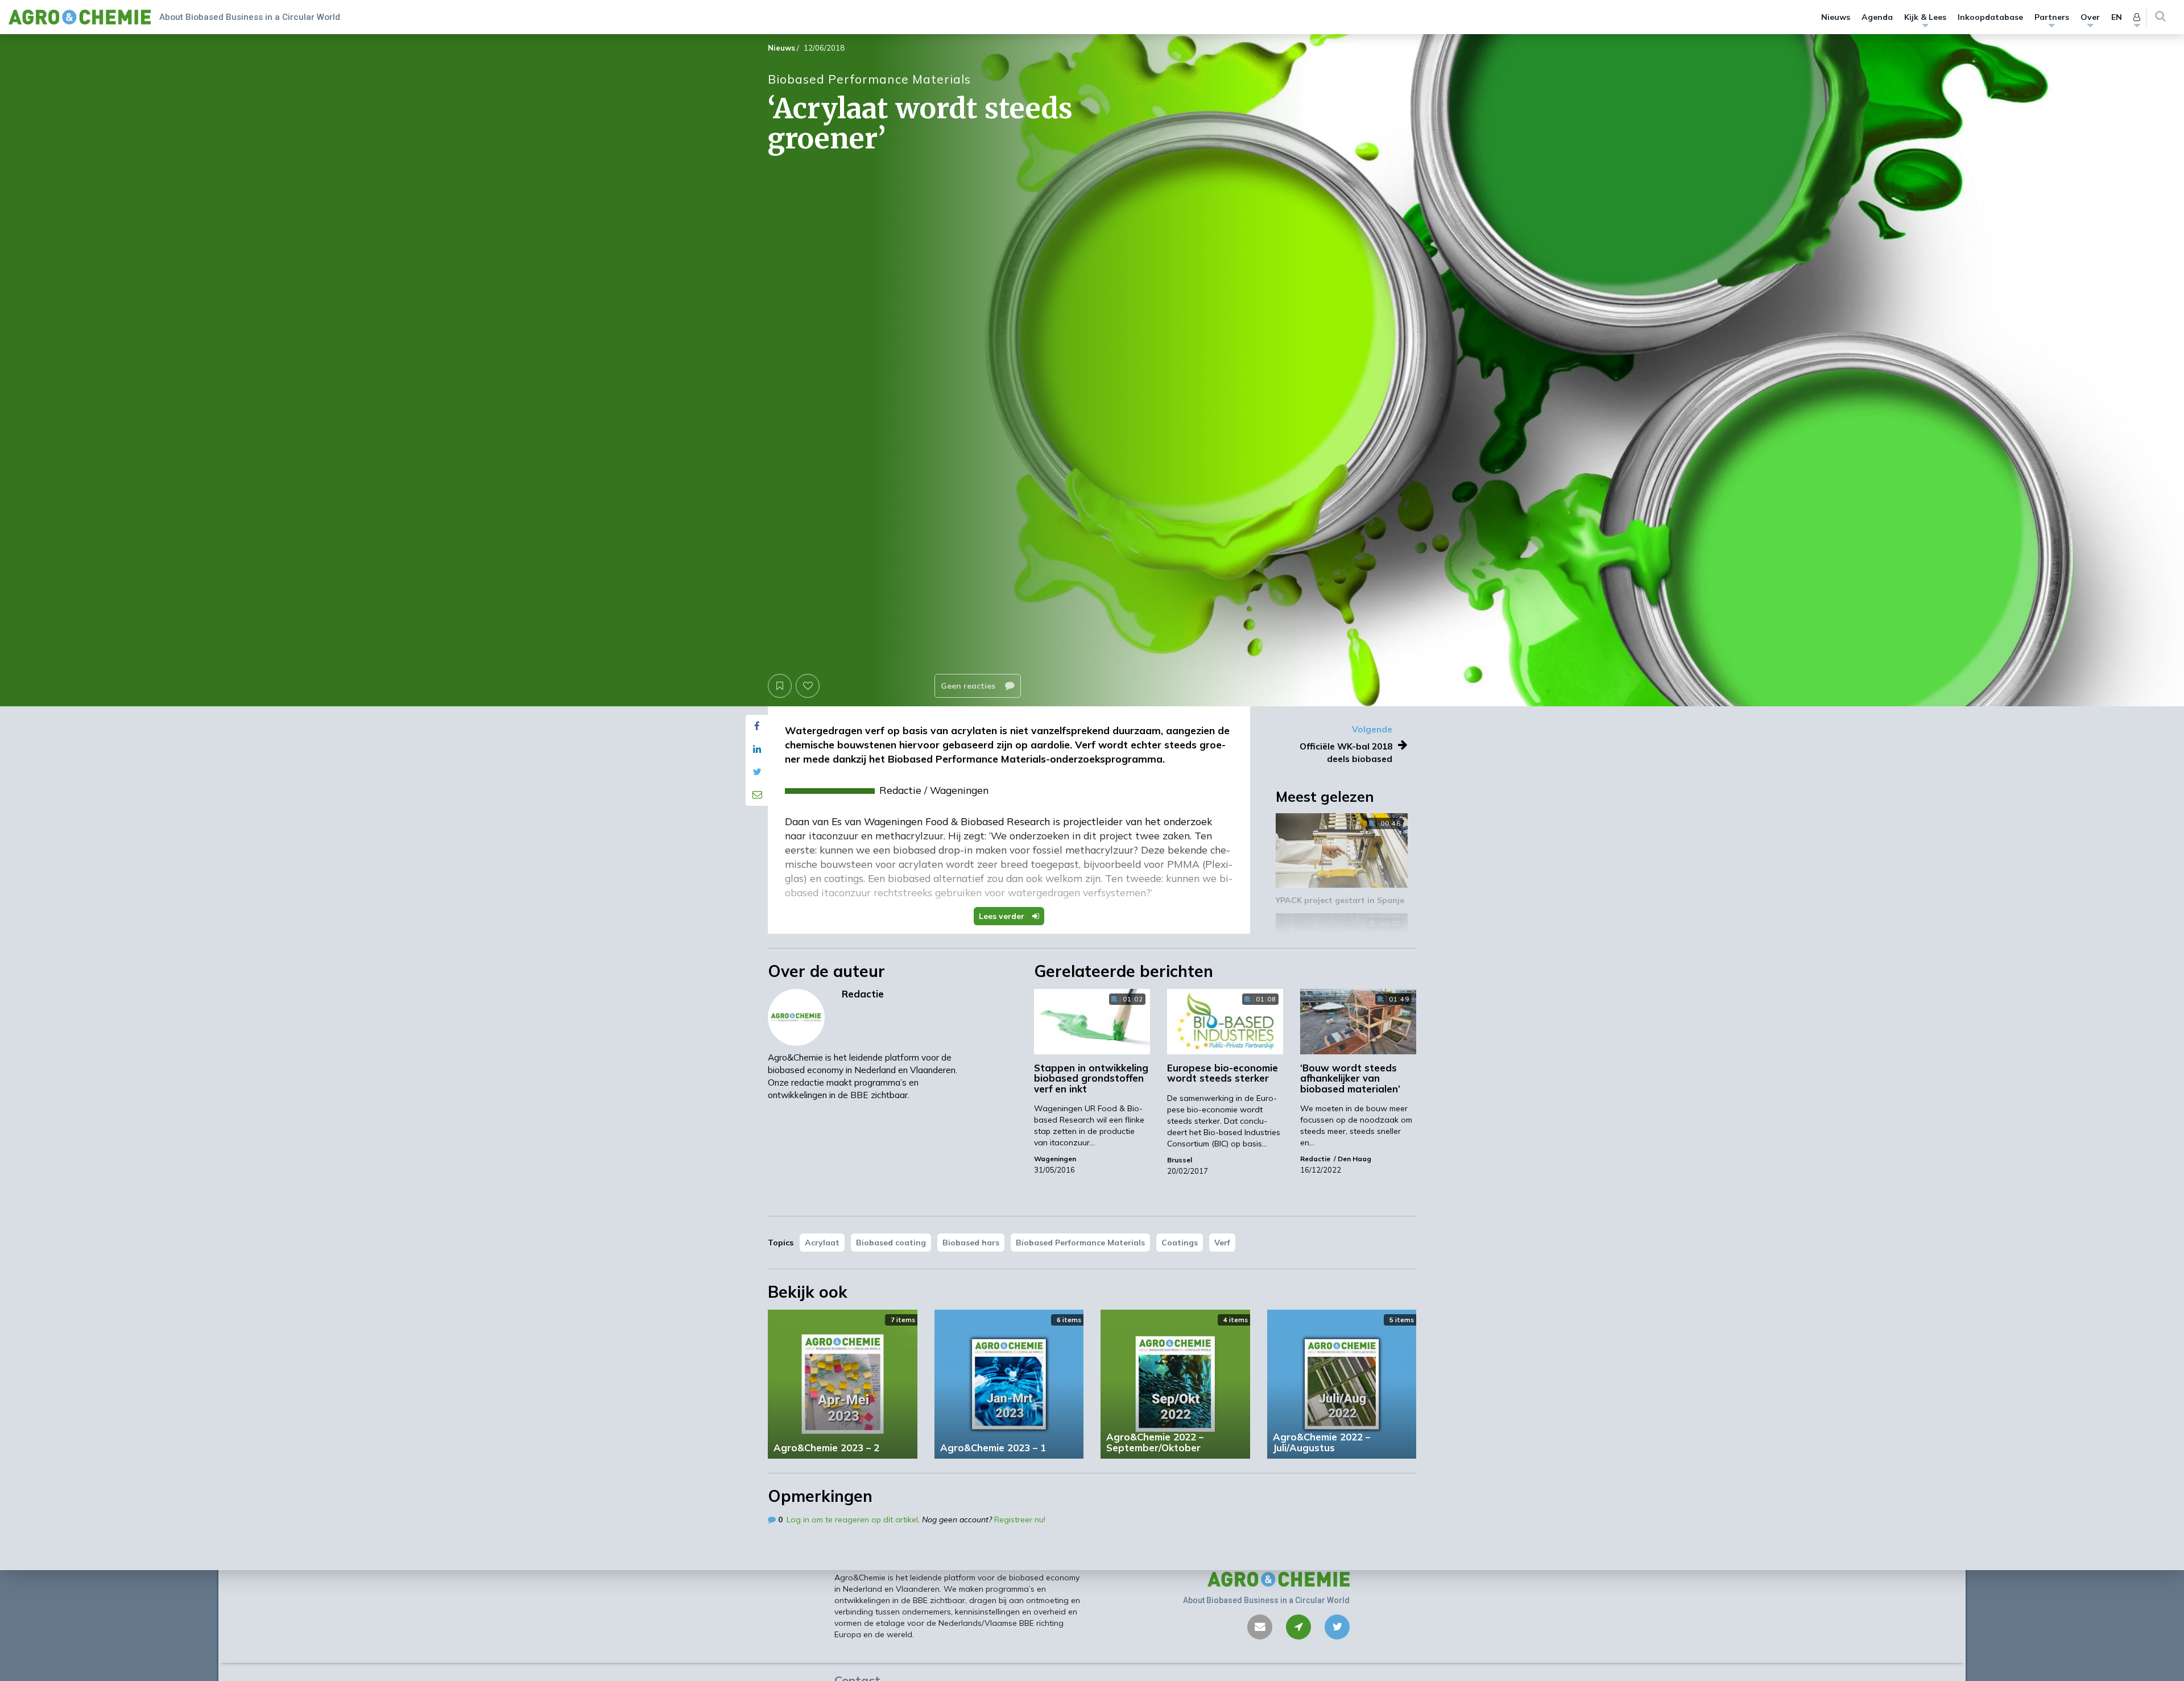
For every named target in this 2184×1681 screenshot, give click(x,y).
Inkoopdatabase (1990, 17)
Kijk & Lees (1925, 17)
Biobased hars (971, 1243)
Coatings (1180, 1243)
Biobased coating (891, 1243)
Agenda (1877, 17)
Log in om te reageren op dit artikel (852, 1519)
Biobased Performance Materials (1080, 1243)
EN (2117, 17)
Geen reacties (969, 686)
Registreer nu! (1020, 1519)
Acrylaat (822, 1243)
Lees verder (1003, 916)
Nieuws (1836, 17)
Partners (2052, 17)
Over (2090, 17)
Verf (1222, 1243)
